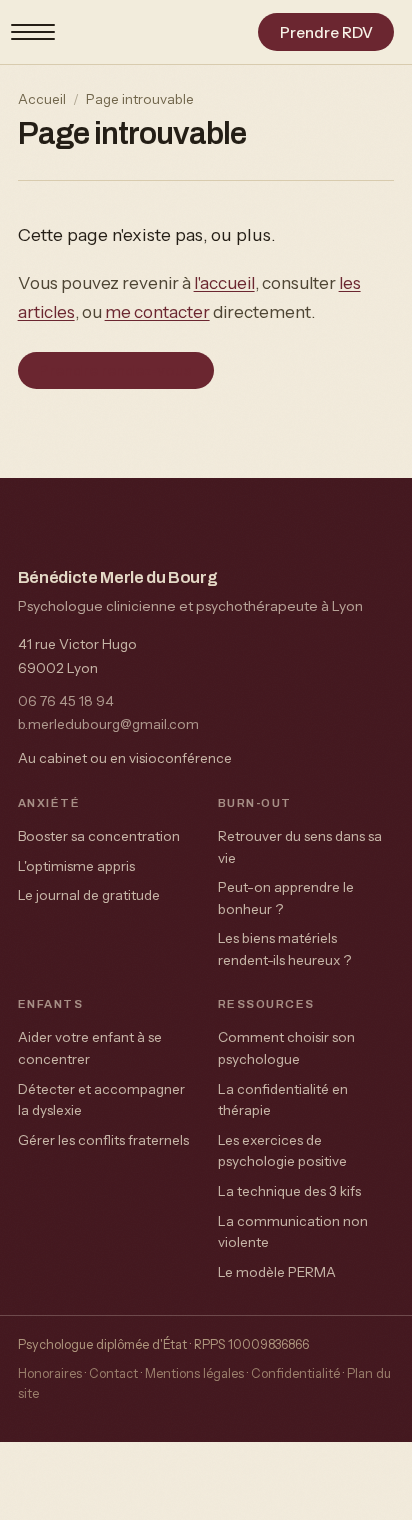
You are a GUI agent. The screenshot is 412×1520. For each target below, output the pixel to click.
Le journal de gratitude (89, 895)
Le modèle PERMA (277, 1272)
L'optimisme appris (76, 866)
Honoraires (50, 1373)
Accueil (42, 99)
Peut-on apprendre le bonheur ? (286, 898)
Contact (113, 1373)
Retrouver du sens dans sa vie (300, 847)
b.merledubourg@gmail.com (108, 724)
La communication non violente (293, 1232)
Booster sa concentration (99, 836)
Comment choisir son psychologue (286, 1048)
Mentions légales (194, 1373)
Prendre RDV (326, 32)
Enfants (50, 1004)
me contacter (157, 311)
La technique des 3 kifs (289, 1191)
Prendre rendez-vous (115, 370)
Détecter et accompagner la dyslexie (101, 1100)
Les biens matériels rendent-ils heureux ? (284, 949)
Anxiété (49, 803)
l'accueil (224, 282)
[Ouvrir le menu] (33, 32)
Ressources (266, 1004)
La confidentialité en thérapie (283, 1100)
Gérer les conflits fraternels (103, 1140)
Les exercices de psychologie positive (282, 1151)
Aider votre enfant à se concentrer (90, 1048)
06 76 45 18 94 (66, 701)
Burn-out (255, 803)
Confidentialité (295, 1373)
